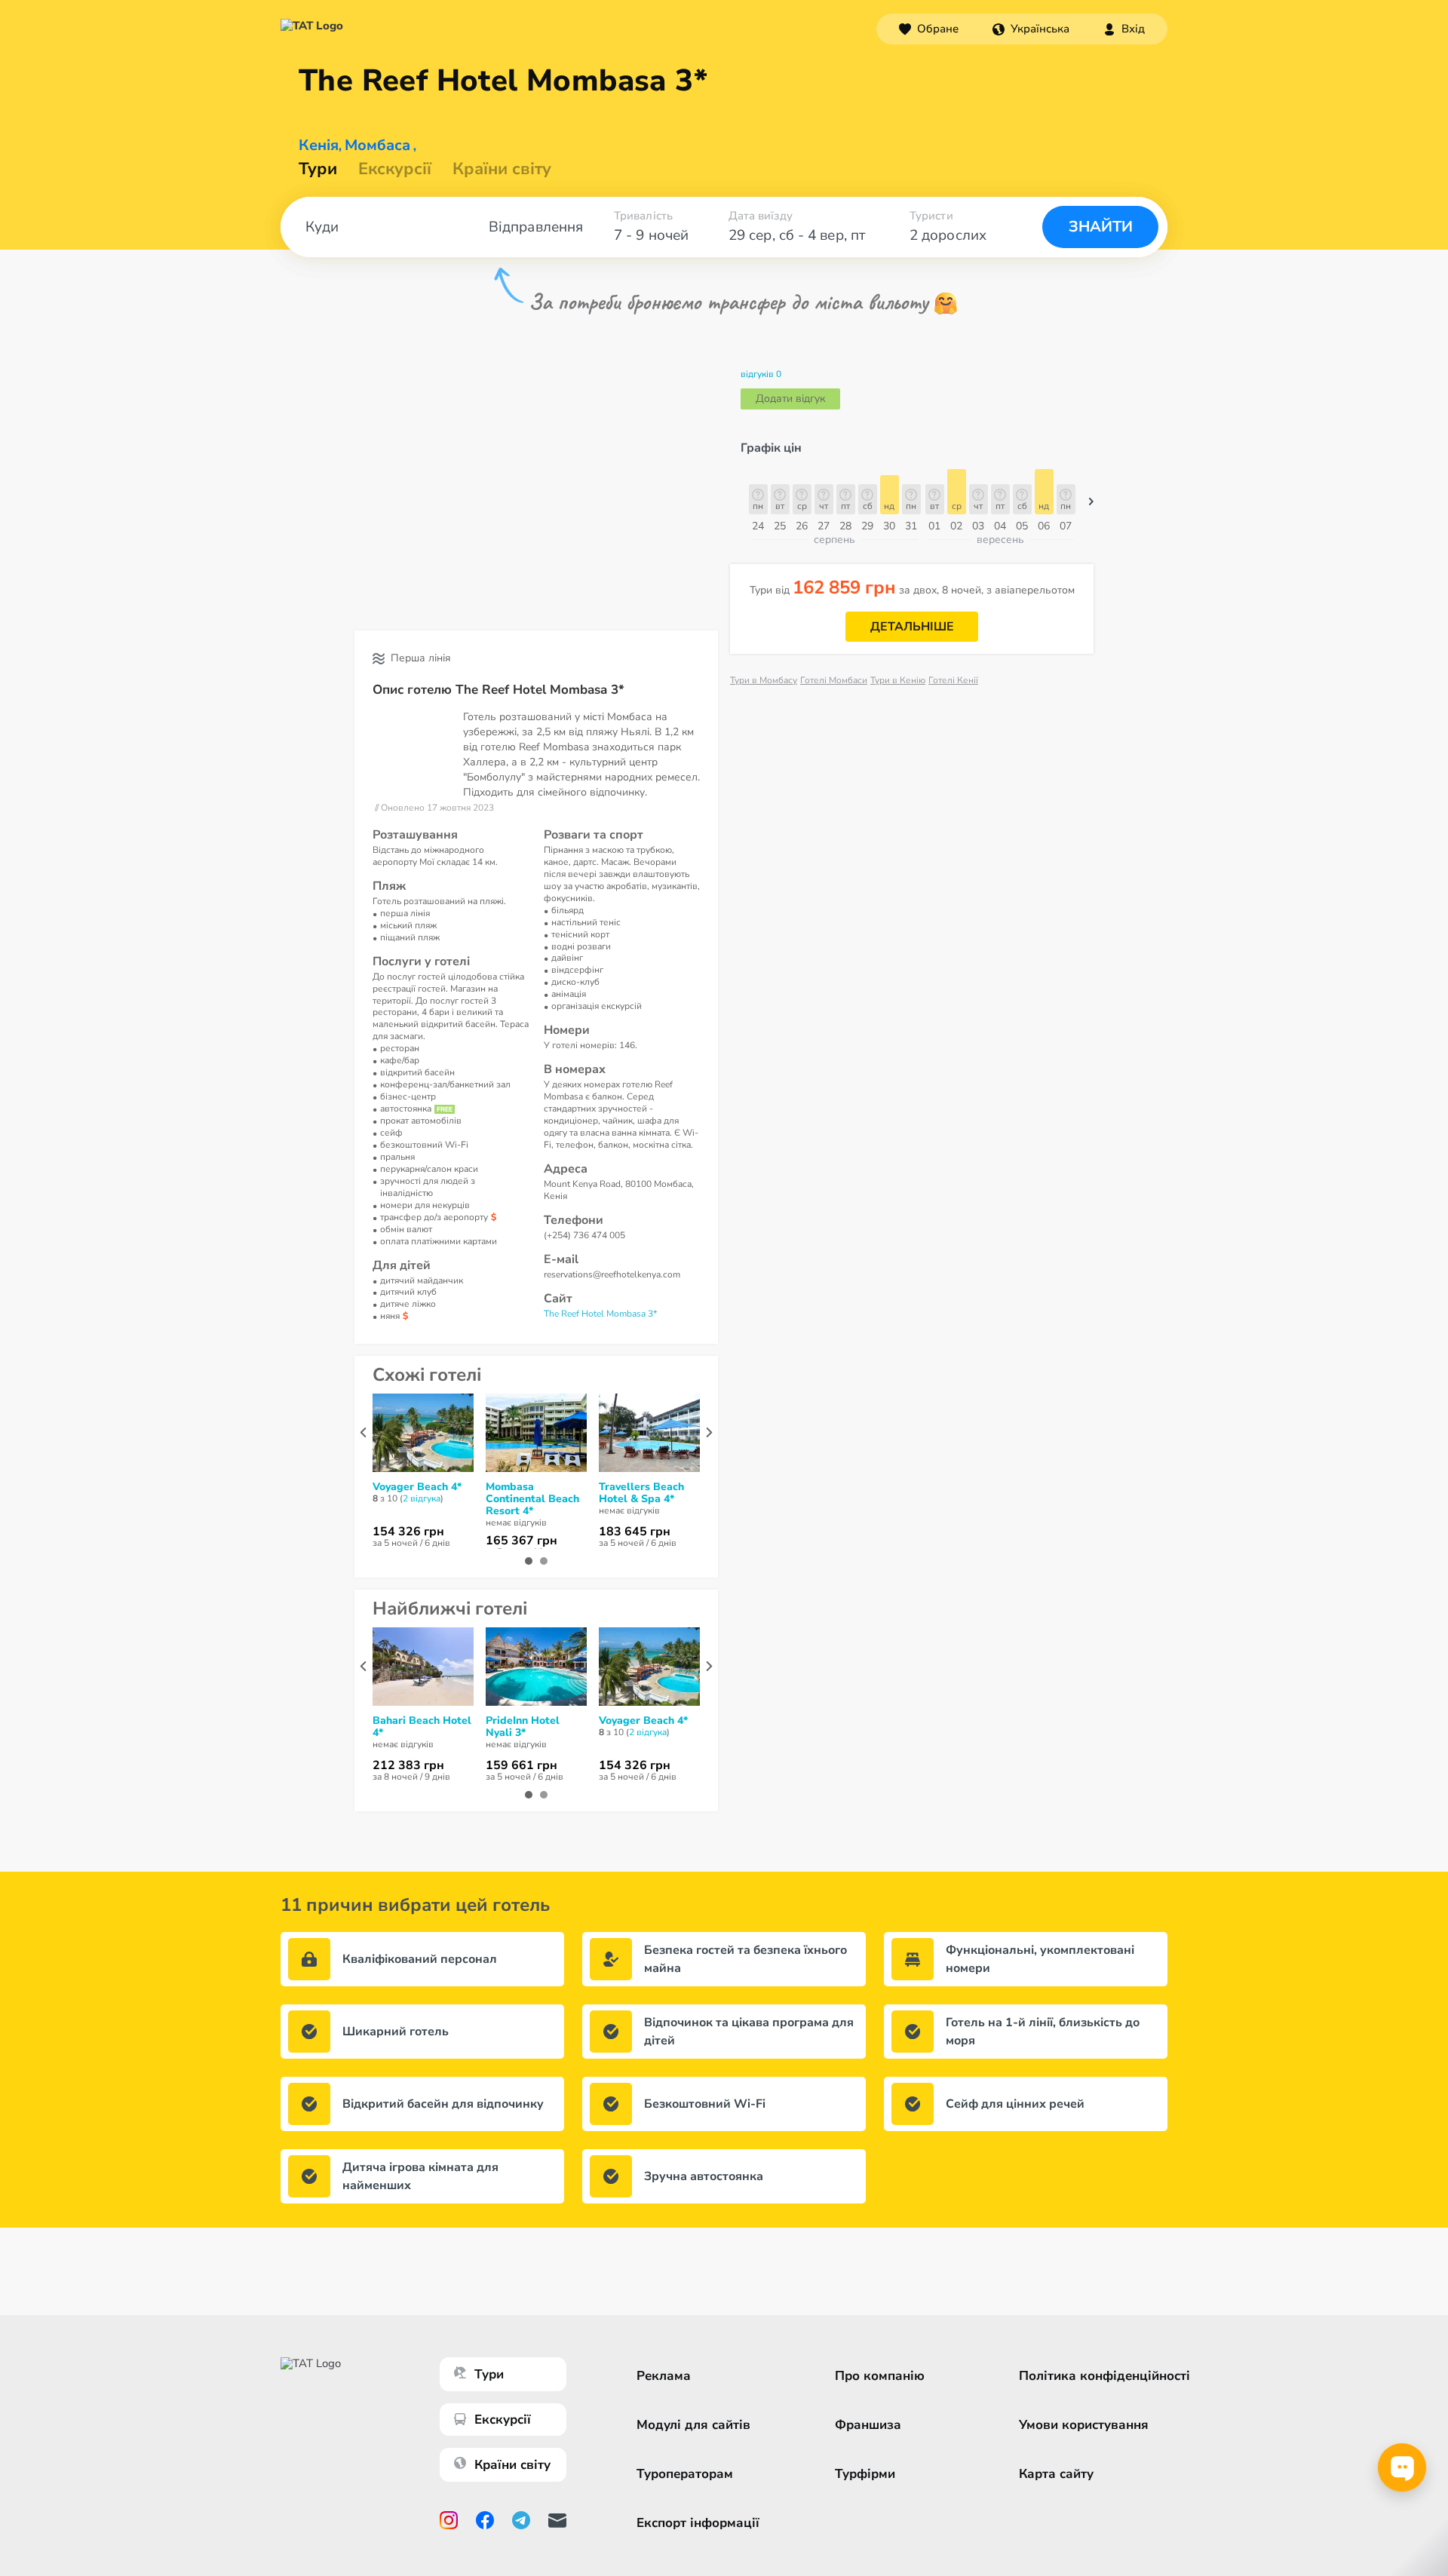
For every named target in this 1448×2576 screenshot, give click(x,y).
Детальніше (912, 627)
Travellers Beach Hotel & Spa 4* (641, 1493)
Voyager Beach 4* (417, 1487)
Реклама (664, 2376)
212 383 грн (408, 1765)
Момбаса (377, 146)
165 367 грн (522, 1541)
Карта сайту (1056, 2474)
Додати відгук (790, 399)
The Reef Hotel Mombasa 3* (600, 1314)
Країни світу (502, 169)
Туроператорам (685, 2474)
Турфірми (865, 2474)
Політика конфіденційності (1104, 2376)
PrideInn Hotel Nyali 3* (523, 1727)
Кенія (319, 146)
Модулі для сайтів (693, 2425)
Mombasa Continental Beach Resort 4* (532, 1499)
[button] (1031, 29)
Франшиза (868, 2425)
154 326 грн (408, 1532)
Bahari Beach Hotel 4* (422, 1727)
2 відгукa (422, 1498)
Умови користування (1084, 2425)
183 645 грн (635, 1532)
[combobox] (1031, 29)
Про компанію (880, 2376)
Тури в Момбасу (764, 680)
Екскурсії (503, 2420)
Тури (318, 169)
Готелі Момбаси (834, 680)
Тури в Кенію (898, 680)
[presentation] (363, 1432)
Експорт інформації (698, 2523)
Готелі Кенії (953, 680)
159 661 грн (522, 1765)
